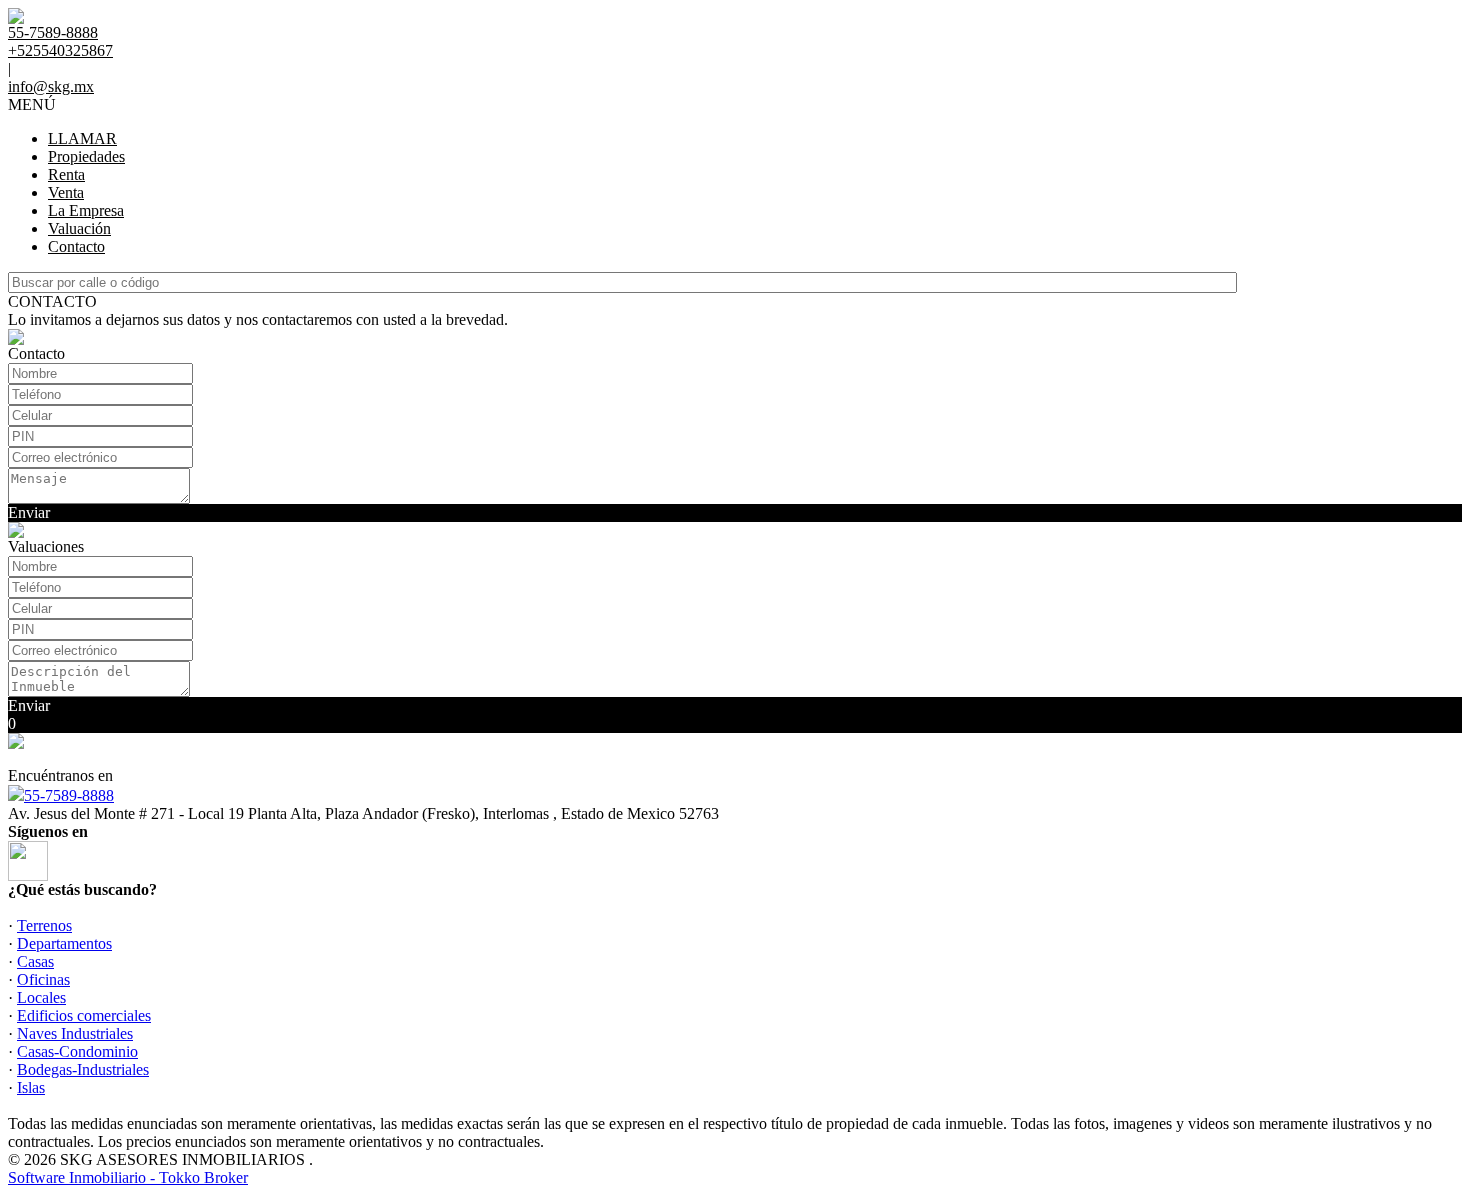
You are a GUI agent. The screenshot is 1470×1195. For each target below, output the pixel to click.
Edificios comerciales (84, 1015)
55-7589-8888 (69, 795)
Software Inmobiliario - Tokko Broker (128, 1177)
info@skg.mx (51, 86)
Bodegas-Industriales (83, 1069)
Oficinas (43, 979)
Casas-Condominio (77, 1051)
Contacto (76, 246)
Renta (66, 174)
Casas (35, 961)
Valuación (79, 228)
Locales (41, 997)
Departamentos (64, 943)
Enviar (29, 512)
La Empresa (86, 210)
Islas (31, 1087)
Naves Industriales (75, 1033)
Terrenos (44, 925)
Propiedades (86, 156)
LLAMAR (82, 138)
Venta (66, 192)
